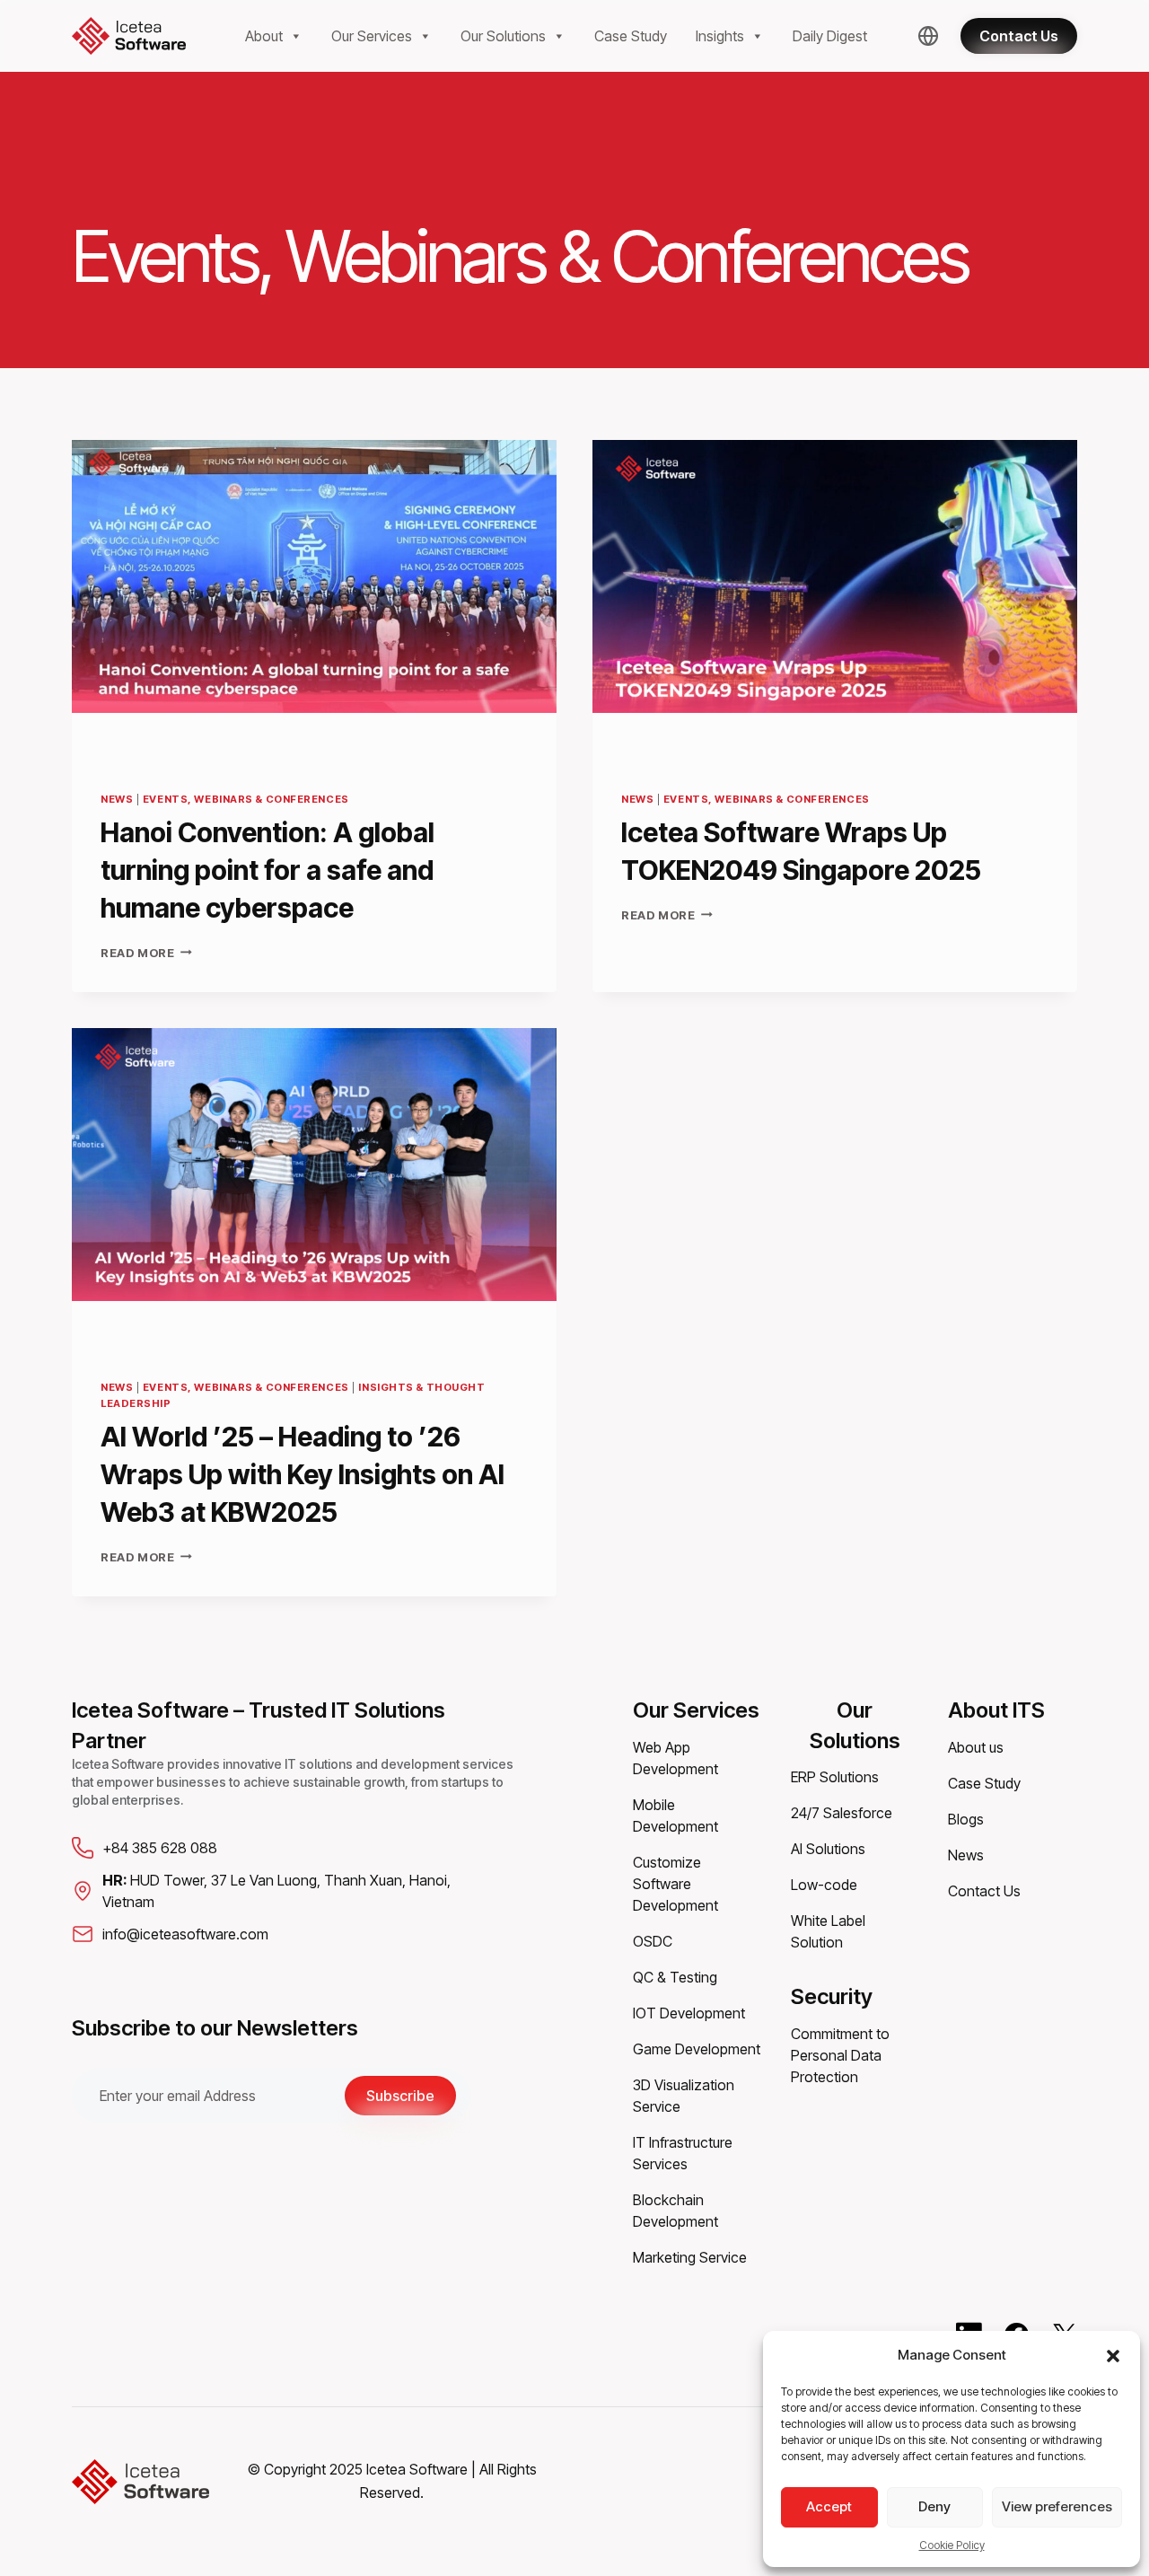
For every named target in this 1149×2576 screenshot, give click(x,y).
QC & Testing (675, 1977)
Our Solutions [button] (503, 36)
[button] (1113, 2355)
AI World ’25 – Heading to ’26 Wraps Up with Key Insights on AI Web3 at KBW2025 (303, 1474)
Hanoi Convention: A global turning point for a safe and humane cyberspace (268, 870)
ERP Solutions (835, 1777)
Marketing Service (690, 2257)
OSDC (653, 1941)
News (117, 799)
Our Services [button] (372, 36)
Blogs (966, 1819)
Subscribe (400, 2096)
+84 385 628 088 (160, 1848)
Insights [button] (720, 36)
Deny (934, 2506)
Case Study (631, 36)
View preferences (1057, 2506)
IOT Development (689, 2013)
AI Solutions (828, 1849)
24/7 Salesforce (842, 1813)
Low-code (824, 1885)
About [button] (264, 36)
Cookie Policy (952, 2545)
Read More (146, 953)
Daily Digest (830, 36)
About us (976, 1747)
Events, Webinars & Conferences (246, 799)
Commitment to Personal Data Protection (840, 2055)
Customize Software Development (675, 1884)
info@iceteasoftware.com (185, 1934)
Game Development (697, 2049)
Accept (829, 2506)
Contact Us (984, 1891)
